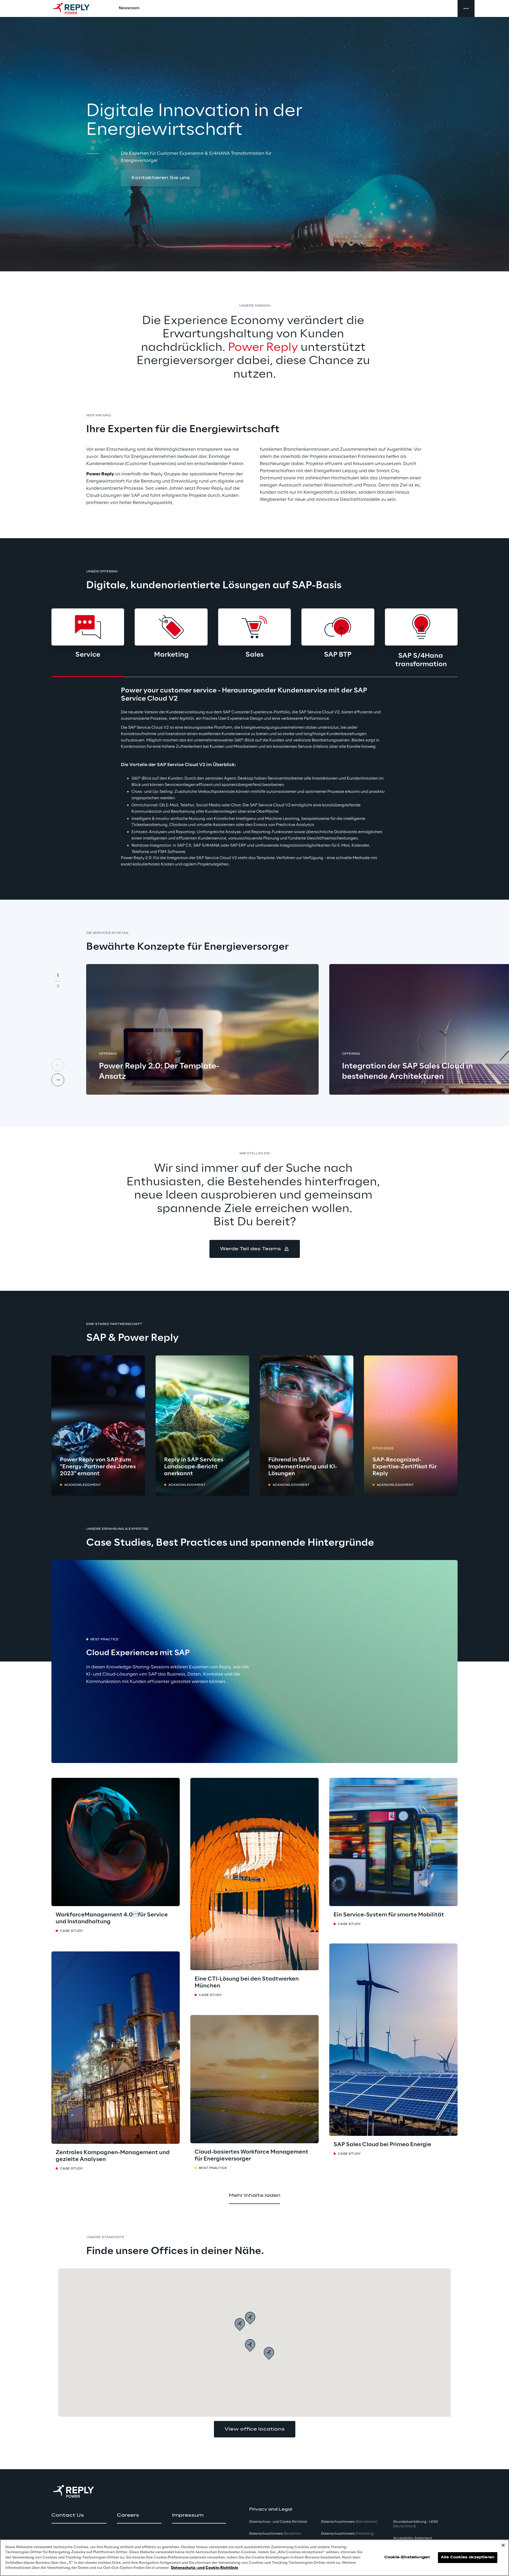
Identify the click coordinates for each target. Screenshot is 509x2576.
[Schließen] (503, 2545)
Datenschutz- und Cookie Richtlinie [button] (278, 2522)
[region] (254, 2558)
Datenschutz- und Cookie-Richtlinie (205, 2568)
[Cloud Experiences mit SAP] (254, 1662)
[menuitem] (129, 8)
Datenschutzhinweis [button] (275, 2534)
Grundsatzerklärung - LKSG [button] (416, 2524)
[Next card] (58, 1080)
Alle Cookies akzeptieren (468, 2558)
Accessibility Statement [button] (413, 2538)
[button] (161, 178)
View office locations (255, 2429)
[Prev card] (58, 1065)
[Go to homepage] (77, 8)
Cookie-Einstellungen (407, 2558)
